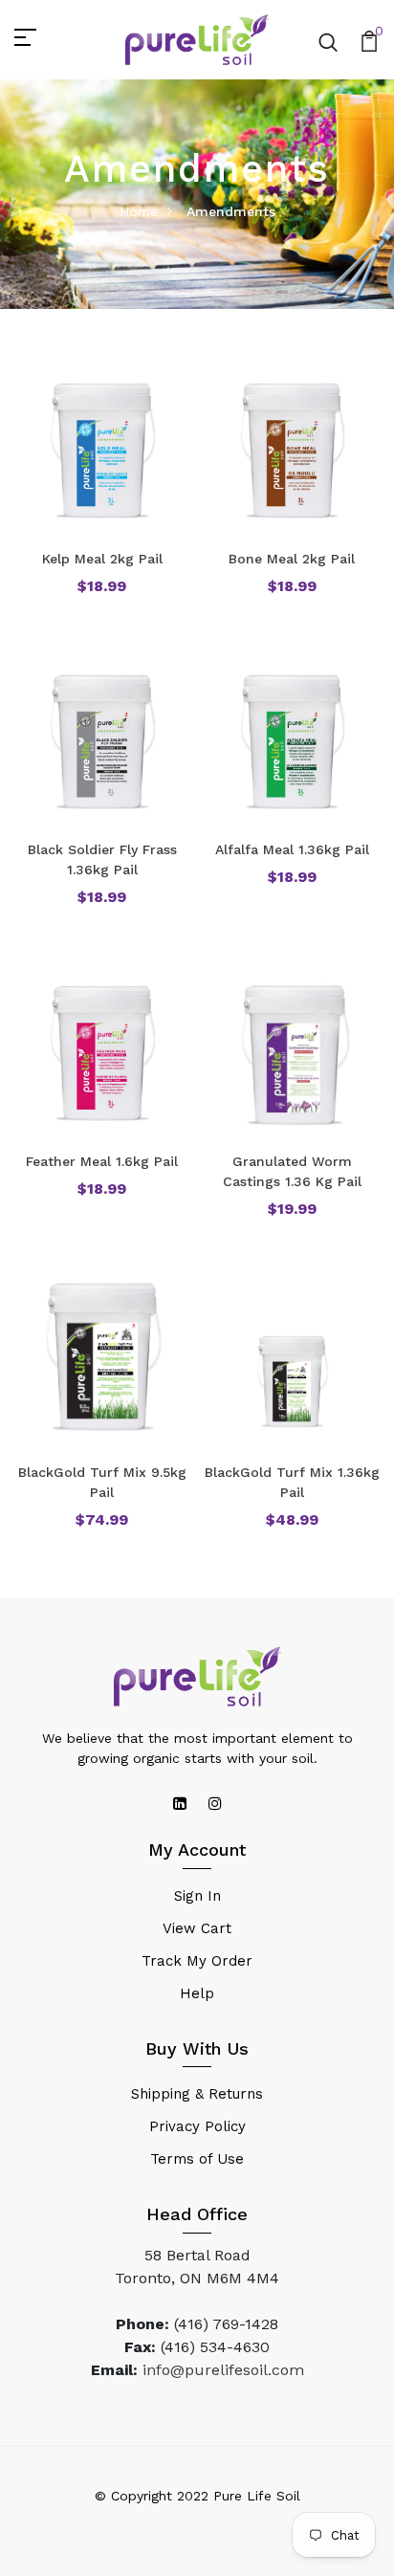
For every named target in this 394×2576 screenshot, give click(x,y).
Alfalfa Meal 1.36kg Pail (292, 849)
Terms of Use (197, 2159)
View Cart (197, 1928)
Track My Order (197, 1961)
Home (139, 211)
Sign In (197, 1896)
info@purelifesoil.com (223, 2370)
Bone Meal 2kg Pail (292, 559)
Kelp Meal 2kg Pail (102, 559)
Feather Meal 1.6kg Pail (102, 1161)
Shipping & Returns (197, 2094)
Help (197, 1993)
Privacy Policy (197, 2126)
